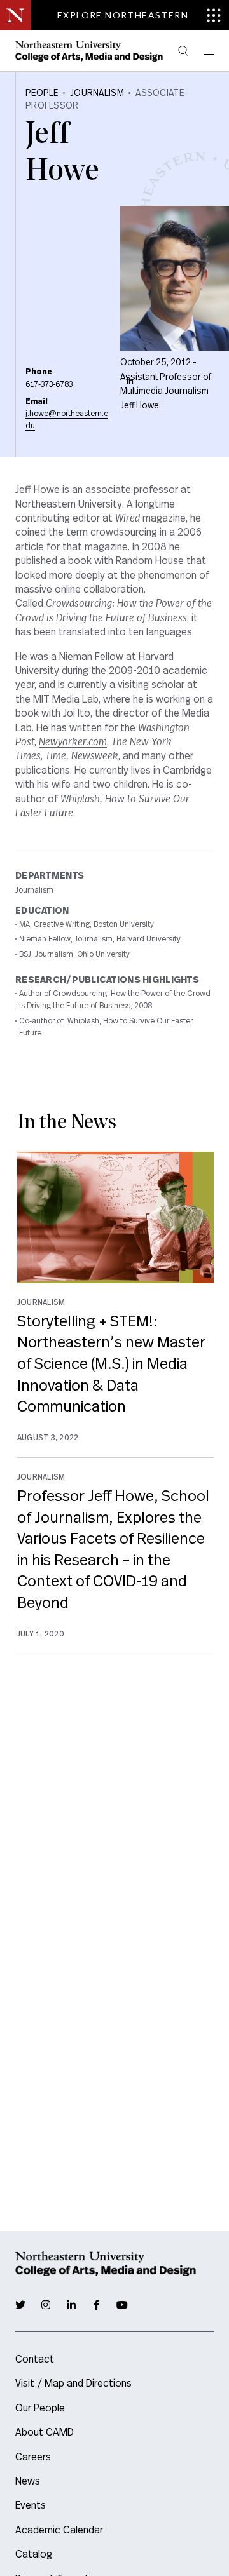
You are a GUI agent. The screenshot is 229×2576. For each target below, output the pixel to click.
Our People (40, 2408)
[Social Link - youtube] (122, 2305)
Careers (33, 2457)
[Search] (183, 51)
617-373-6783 (49, 384)
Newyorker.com (73, 742)
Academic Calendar (59, 2530)
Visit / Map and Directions (73, 2384)
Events (31, 2505)
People (42, 93)
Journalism (97, 93)
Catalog (34, 2554)
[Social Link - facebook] (97, 2305)
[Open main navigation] (207, 51)
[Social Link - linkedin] (130, 381)
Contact (35, 2359)
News (28, 2481)
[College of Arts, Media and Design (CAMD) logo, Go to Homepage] (89, 51)
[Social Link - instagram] (46, 2305)
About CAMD (45, 2432)
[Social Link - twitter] (20, 2305)
